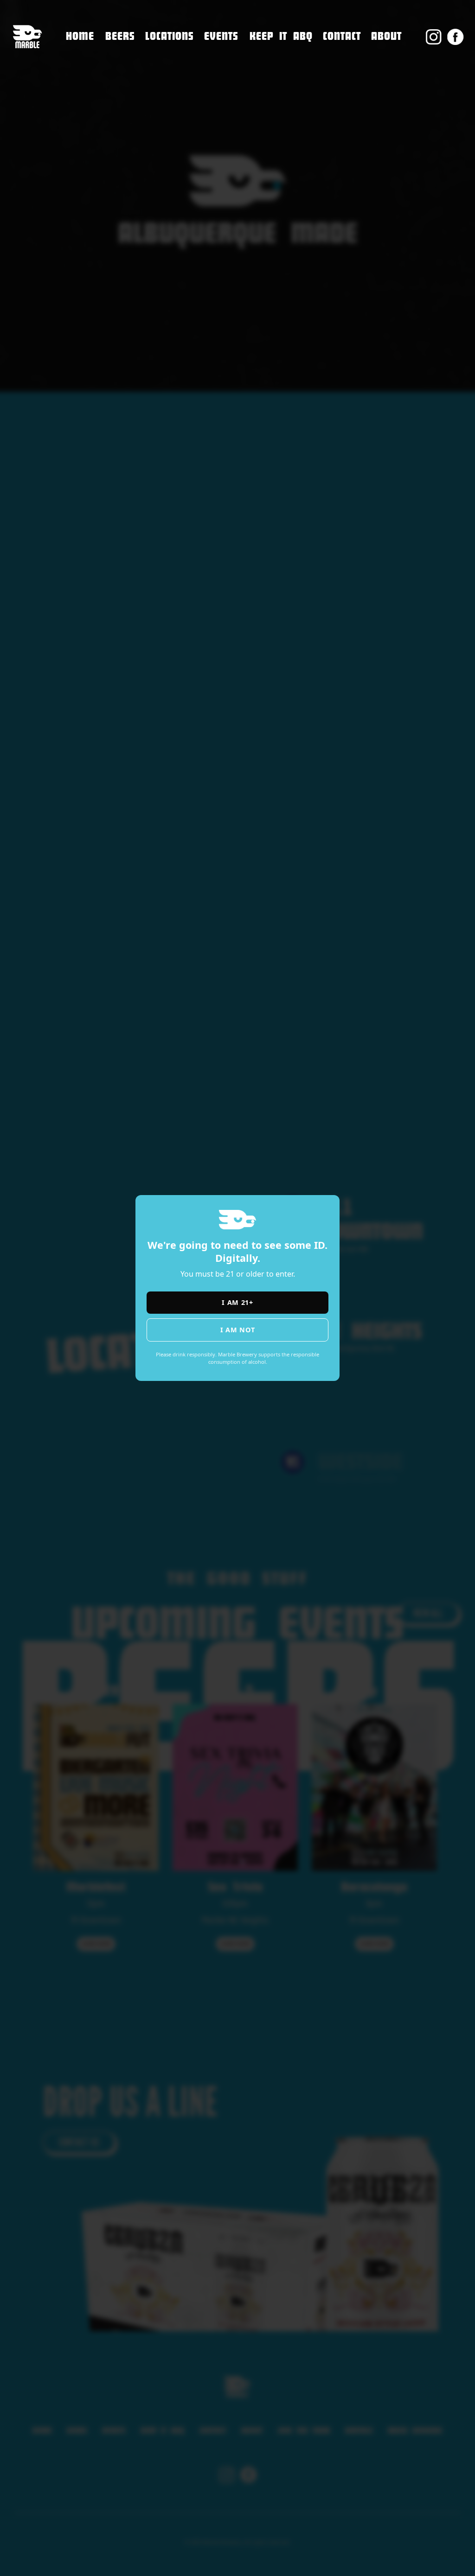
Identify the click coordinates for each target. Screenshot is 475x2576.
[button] (170, 37)
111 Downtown (177, 53)
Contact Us (344, 57)
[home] (27, 37)
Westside (163, 92)
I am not (238, 1330)
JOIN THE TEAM (352, 77)
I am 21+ (237, 1302)
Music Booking (353, 96)
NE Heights (167, 72)
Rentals (338, 116)
